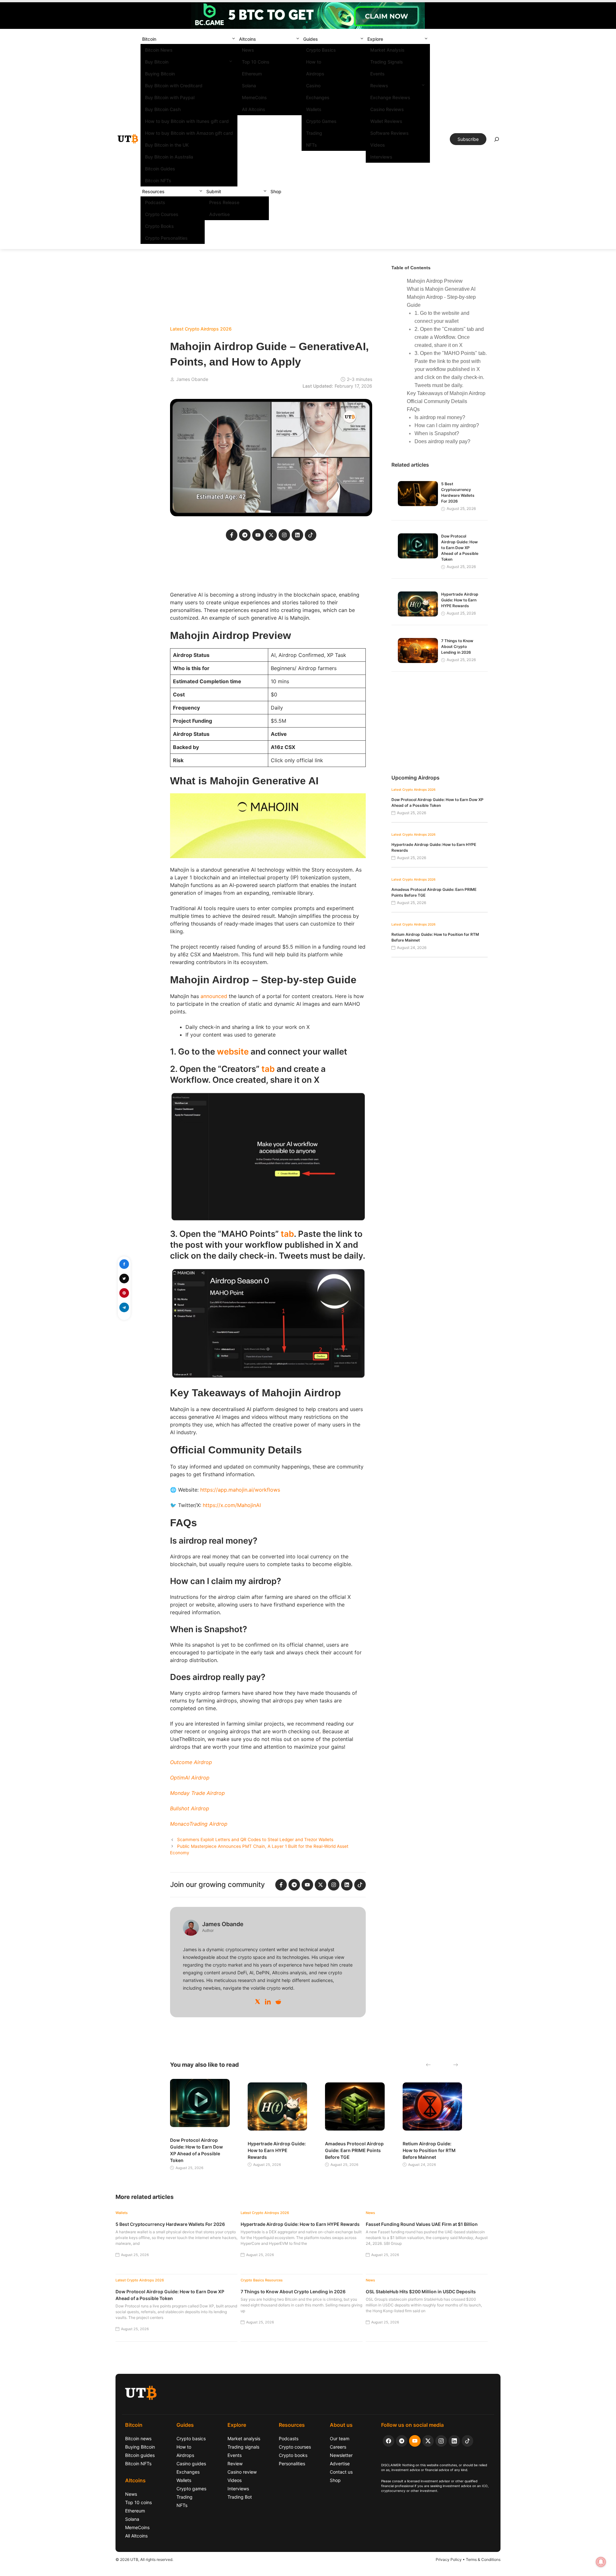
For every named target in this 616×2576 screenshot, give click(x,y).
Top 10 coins (138, 2502)
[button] (234, 39)
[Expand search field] (497, 141)
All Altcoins (254, 109)
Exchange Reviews (390, 97)
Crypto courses (295, 2447)
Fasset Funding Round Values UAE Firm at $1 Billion (422, 2224)
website (234, 1051)
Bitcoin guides (140, 2455)
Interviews (381, 157)
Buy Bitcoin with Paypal (170, 97)
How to (314, 62)
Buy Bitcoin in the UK (167, 145)
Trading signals (243, 2447)
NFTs (312, 145)
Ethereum (252, 74)
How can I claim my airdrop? (447, 425)
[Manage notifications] (601, 2562)
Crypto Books (159, 226)
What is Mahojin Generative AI (441, 289)
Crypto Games (321, 121)
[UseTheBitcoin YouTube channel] (415, 2441)
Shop (276, 191)
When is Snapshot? (437, 433)
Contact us (341, 2472)
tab (269, 1069)
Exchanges (318, 97)
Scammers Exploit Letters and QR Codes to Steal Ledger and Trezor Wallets (255, 1839)
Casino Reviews (387, 109)
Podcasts (155, 202)
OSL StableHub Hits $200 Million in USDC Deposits (421, 2292)
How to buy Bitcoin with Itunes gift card (187, 121)
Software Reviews (389, 133)
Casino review (242, 2472)
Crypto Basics (321, 50)
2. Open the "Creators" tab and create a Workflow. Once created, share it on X (449, 337)
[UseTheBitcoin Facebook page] (389, 2441)
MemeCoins (254, 97)
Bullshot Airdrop (190, 1808)
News (248, 50)
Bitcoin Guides (160, 169)
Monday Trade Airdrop (197, 1793)
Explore (375, 39)
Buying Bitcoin (160, 74)
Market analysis (244, 2438)
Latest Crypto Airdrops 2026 (201, 329)
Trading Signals (387, 62)
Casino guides (191, 2464)
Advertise (219, 214)
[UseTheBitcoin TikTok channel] (467, 2441)
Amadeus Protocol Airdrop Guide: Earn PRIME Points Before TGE (354, 2150)
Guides (311, 39)
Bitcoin (149, 39)
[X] (258, 2002)
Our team (340, 2438)
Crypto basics (191, 2438)
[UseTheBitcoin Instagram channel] (441, 2441)
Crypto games (191, 2489)
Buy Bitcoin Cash (163, 109)
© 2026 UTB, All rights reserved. (144, 2559)
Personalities (292, 2464)
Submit (214, 191)
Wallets (314, 109)
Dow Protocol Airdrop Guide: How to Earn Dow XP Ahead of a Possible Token (460, 548)
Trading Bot (240, 2497)
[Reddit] (278, 2002)
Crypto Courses (162, 214)
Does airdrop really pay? (442, 441)
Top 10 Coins (256, 62)
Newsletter (341, 2455)
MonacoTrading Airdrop (199, 1824)
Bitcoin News (159, 50)
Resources (153, 191)
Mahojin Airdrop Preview (435, 281)
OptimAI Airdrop (190, 1778)
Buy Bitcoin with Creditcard (174, 86)
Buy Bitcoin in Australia (169, 157)
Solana (249, 86)
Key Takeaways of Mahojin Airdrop (446, 393)
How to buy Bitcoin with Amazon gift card (189, 133)
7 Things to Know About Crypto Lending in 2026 (457, 646)
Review (235, 2464)
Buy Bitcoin (157, 62)
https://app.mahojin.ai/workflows (240, 1490)
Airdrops (315, 74)
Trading (314, 133)
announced (214, 996)
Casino (313, 86)
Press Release (224, 202)
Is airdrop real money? (440, 417)
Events (377, 74)
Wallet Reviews (386, 121)
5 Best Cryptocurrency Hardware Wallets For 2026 (170, 2224)
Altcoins (248, 39)
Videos (378, 145)
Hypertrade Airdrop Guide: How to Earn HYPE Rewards (460, 600)
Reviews (379, 86)
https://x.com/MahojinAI (232, 1505)
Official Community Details (437, 401)
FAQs (413, 409)
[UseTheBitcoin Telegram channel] (402, 2441)
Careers (338, 2447)
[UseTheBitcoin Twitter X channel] (428, 2441)
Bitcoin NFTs (158, 181)
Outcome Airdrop (191, 1762)
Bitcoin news (138, 2438)
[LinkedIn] (268, 2002)
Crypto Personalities (166, 238)
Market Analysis (387, 50)
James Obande (192, 379)
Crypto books (293, 2455)
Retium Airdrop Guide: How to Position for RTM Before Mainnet (429, 2150)
